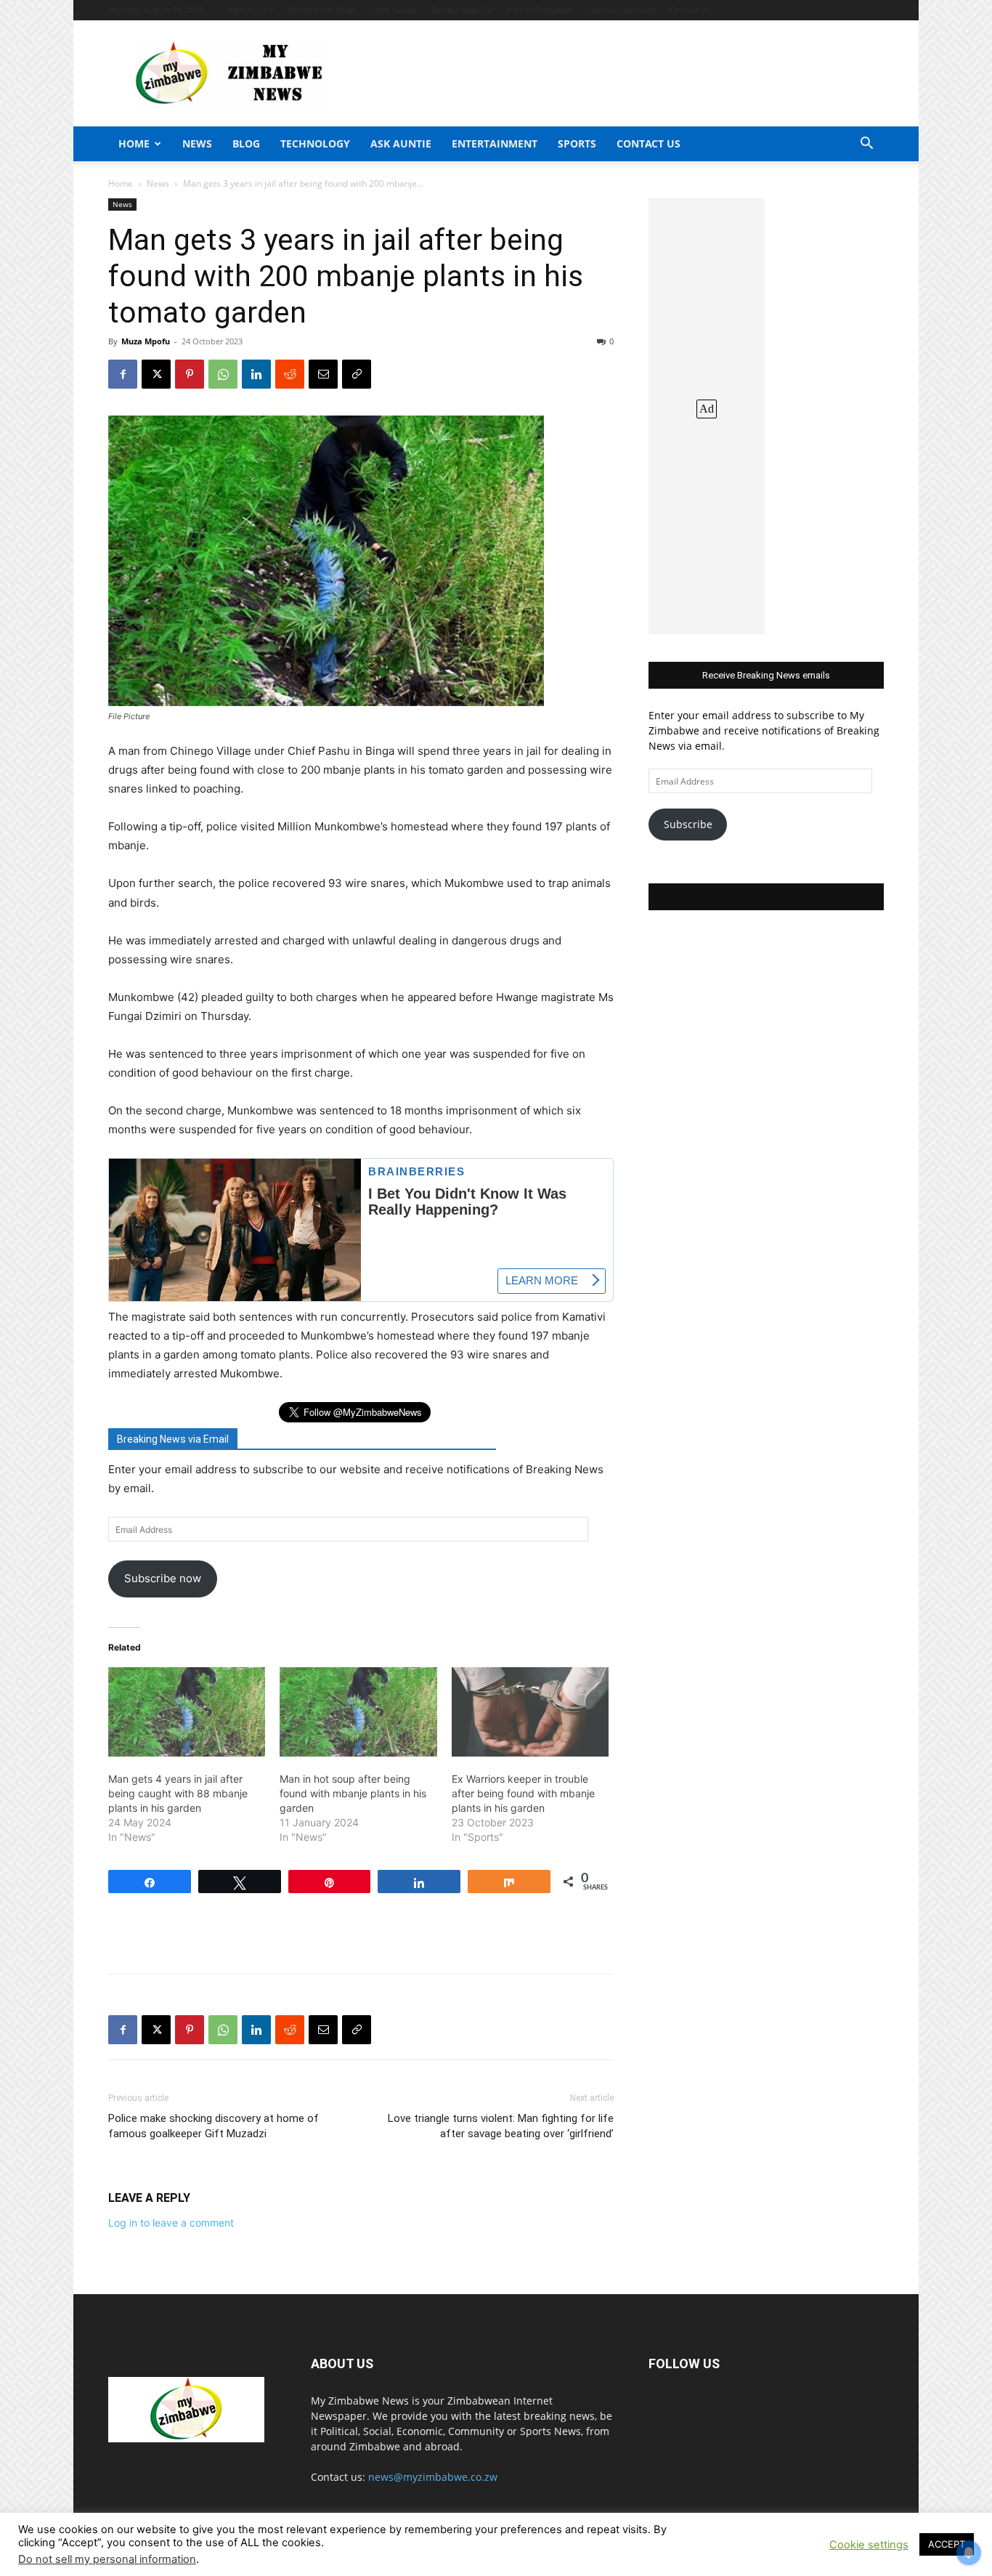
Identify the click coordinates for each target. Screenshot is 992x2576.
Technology (315, 143)
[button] (866, 145)
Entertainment (495, 143)
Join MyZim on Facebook (766, 897)
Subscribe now (163, 1578)
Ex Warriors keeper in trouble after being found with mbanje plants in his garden (523, 1793)
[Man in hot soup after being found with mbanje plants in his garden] (358, 1712)
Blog (246, 143)
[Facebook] (123, 374)
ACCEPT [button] (947, 2544)
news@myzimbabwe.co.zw (433, 2477)
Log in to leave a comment (171, 2223)
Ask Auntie (401, 143)
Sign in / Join (252, 10)
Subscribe (688, 824)
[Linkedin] (256, 374)
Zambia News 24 (462, 10)
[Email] (323, 374)
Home (134, 143)
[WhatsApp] (223, 374)
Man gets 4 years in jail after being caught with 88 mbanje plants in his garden (178, 1793)
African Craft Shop (321, 10)
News (197, 143)
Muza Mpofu (146, 341)
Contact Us (690, 10)
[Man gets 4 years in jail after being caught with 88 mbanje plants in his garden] (187, 1712)
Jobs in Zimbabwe (540, 10)
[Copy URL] (357, 374)
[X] (156, 374)
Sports (577, 143)
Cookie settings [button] (869, 2545)
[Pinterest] (190, 374)
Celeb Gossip (393, 10)
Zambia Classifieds (621, 10)
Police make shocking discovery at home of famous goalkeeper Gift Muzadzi (214, 2126)
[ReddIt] (290, 374)
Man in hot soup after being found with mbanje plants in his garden (353, 1793)
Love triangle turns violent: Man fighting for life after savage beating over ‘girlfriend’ (501, 2126)
